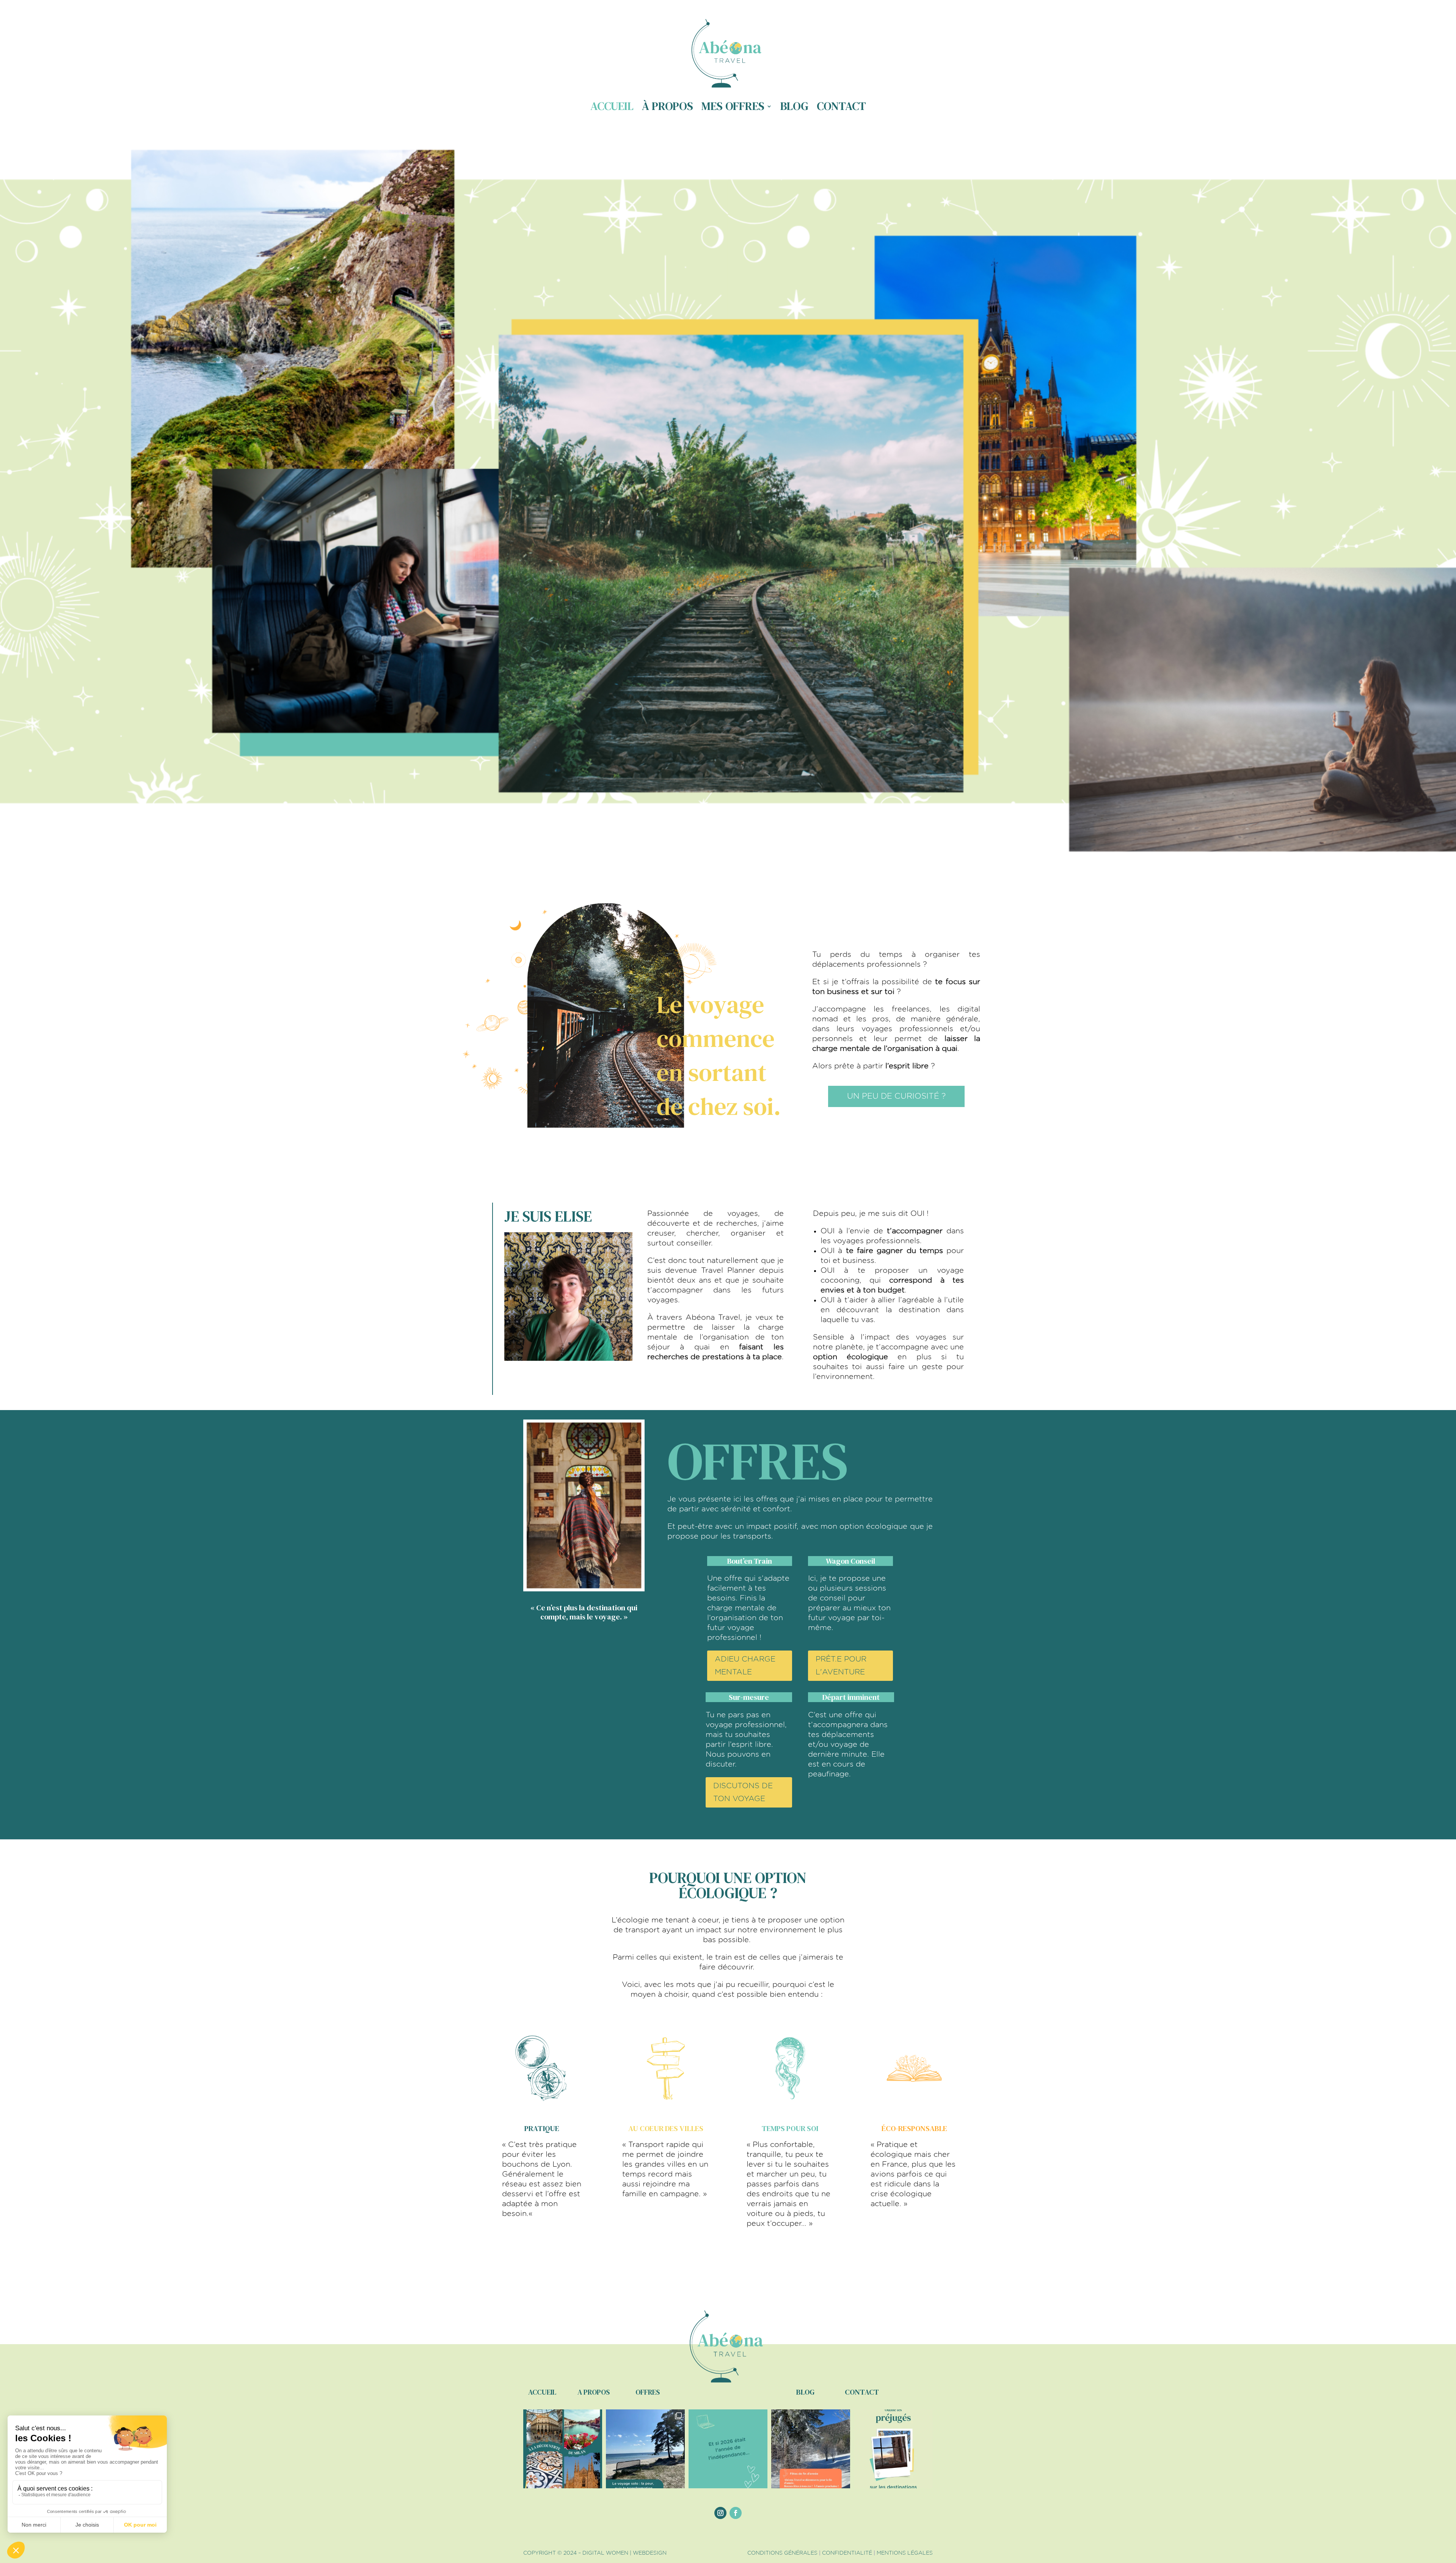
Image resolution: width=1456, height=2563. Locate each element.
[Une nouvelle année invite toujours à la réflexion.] (728, 2449)
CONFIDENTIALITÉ (847, 2553)
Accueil (612, 106)
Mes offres (733, 106)
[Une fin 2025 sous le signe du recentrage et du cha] (811, 2449)
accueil (542, 2392)
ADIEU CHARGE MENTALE (745, 1666)
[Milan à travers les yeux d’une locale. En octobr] (563, 2449)
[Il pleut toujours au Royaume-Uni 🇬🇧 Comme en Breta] (893, 2449)
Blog (794, 106)
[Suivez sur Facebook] (736, 2513)
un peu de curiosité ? (896, 1096)
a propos (594, 2392)
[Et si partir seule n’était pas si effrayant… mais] (645, 2449)
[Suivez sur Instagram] (720, 2513)
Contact (841, 106)
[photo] (569, 1358)
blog (805, 2392)
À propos (668, 106)
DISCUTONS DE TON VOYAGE (743, 1792)
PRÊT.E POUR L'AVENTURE (841, 1666)
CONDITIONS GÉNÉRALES (782, 2553)
